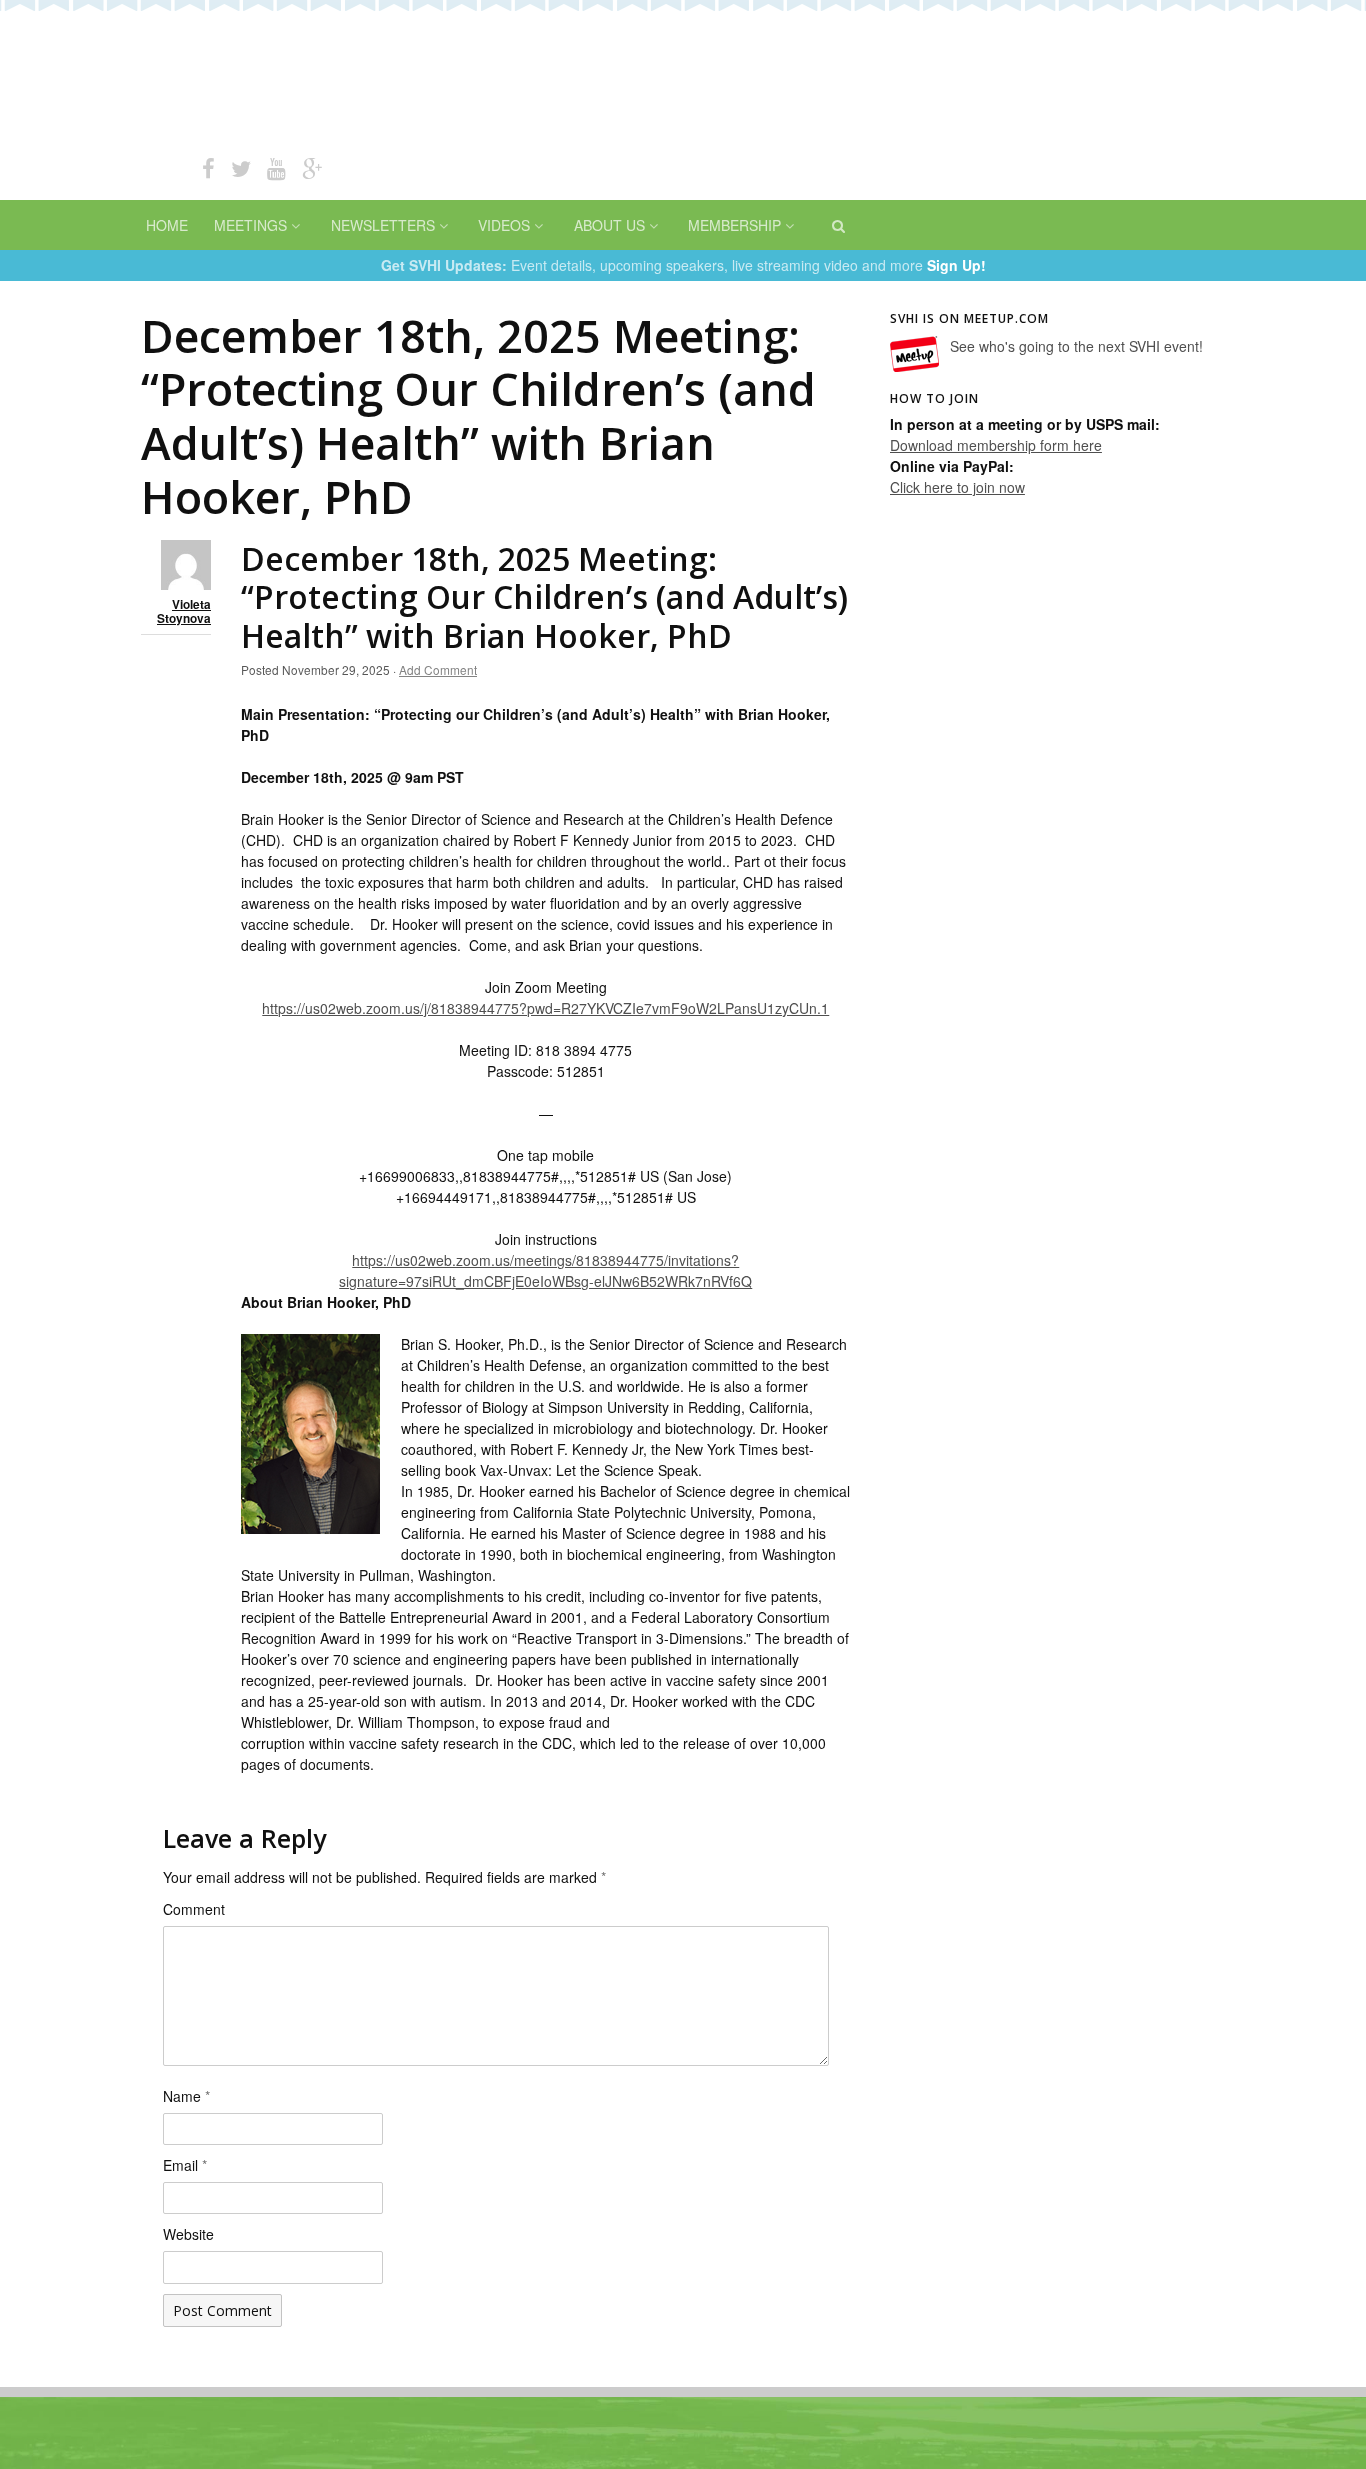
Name (186, 2096)
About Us (609, 225)
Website (188, 2234)
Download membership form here (996, 445)
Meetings (250, 225)
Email (185, 2165)
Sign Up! (956, 265)
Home (167, 225)
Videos (504, 225)
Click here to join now (957, 487)
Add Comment (438, 669)
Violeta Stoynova (184, 612)
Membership (734, 225)
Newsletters (383, 225)
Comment (194, 1909)
